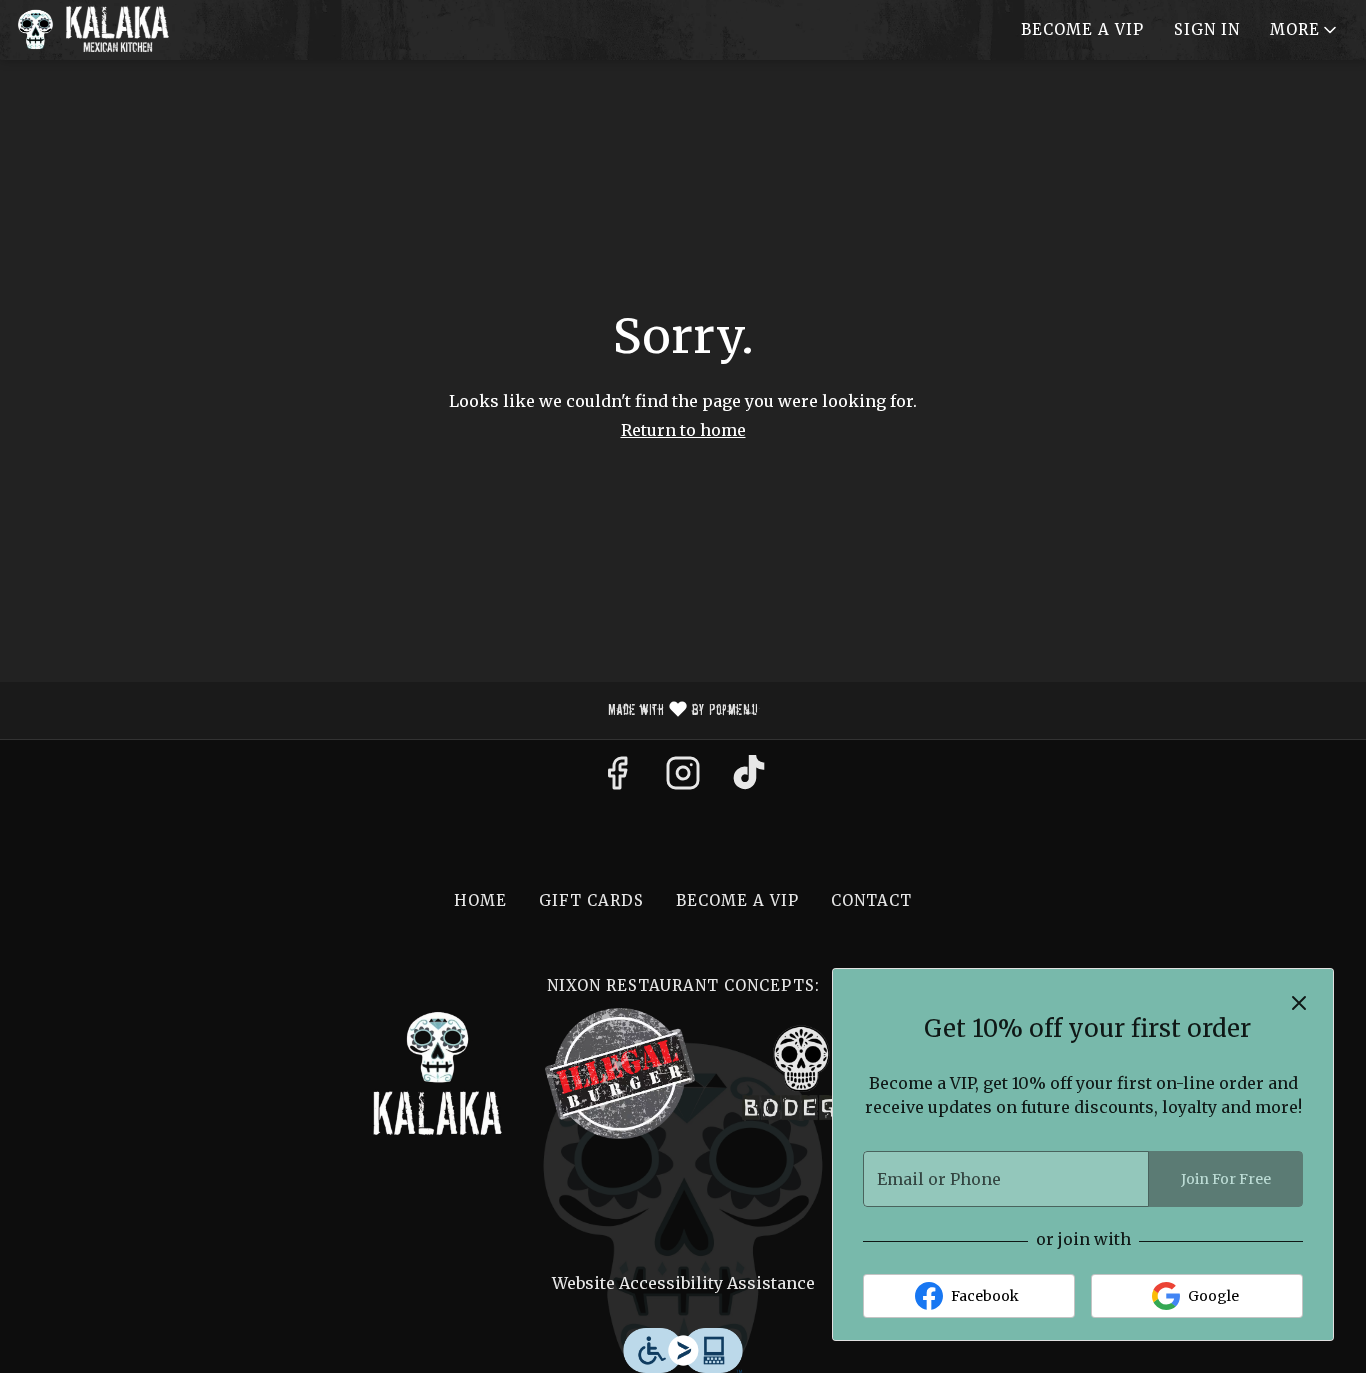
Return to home (683, 430)
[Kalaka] (438, 1072)
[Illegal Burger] (620, 1072)
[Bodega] (802, 1072)
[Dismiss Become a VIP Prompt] (1299, 1003)
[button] (1305, 30)
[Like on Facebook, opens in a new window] (617, 779)
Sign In (1207, 29)
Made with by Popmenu (386, 711)
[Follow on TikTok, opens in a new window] (749, 779)
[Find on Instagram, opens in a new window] (683, 779)
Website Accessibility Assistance (683, 1283)
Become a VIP (1082, 29)
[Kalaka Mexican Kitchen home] (106, 30)
